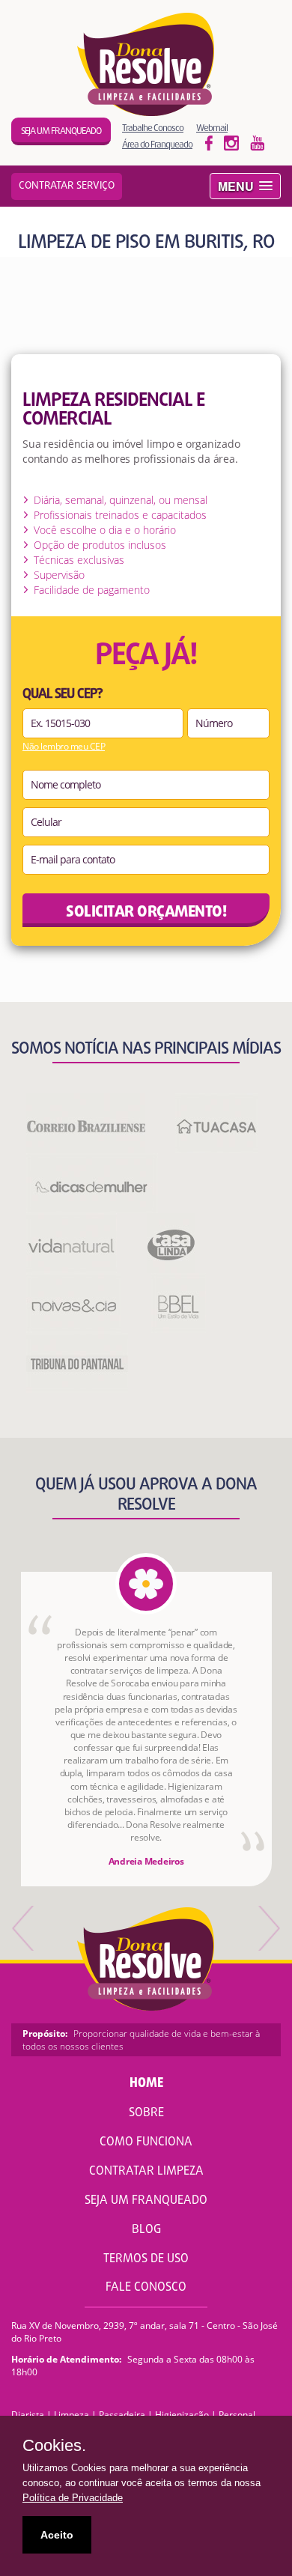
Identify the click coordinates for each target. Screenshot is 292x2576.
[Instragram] (231, 142)
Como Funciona (146, 2142)
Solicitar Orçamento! (146, 912)
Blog (146, 2230)
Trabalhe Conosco (153, 128)
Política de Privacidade (73, 2498)
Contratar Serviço (67, 186)
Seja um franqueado (61, 131)
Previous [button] (24, 1928)
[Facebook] (209, 142)
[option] (146, 1729)
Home (146, 2084)
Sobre (146, 2113)
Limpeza (72, 2415)
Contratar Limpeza (146, 2172)
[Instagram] (258, 142)
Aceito (57, 2535)
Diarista (28, 2415)
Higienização (182, 2415)
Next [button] (268, 1928)
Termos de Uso (146, 2259)
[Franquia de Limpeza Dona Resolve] (146, 64)
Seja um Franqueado (146, 2201)
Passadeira (122, 2415)
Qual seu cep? (63, 695)
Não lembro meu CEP (64, 747)
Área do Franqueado (157, 144)
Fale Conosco (146, 2288)
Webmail (212, 128)
